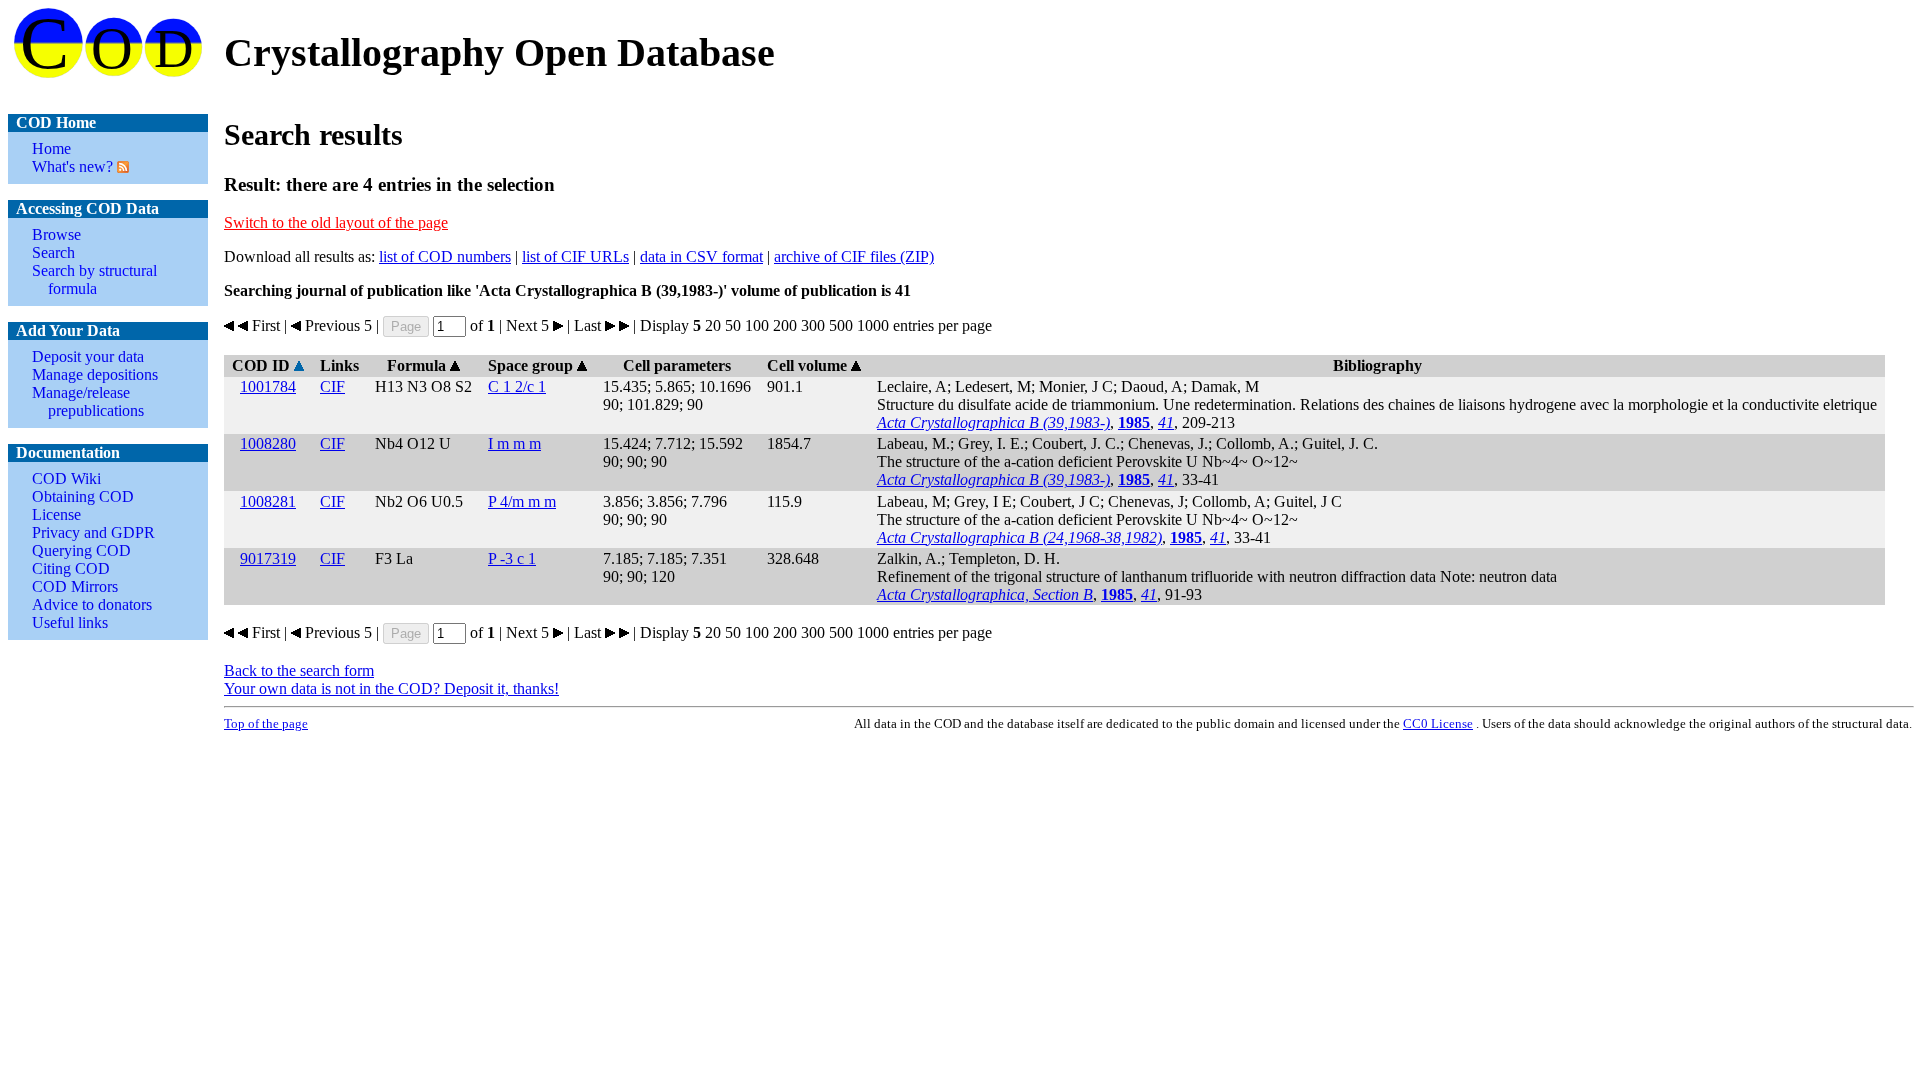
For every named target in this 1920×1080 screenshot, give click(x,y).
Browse (56, 234)
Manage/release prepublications (88, 401)
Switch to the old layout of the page (336, 222)
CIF (332, 386)
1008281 (268, 501)
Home (51, 148)
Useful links (70, 622)
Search (53, 252)
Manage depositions (95, 374)
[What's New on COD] (121, 166)
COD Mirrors (75, 586)
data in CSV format (701, 256)
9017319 (268, 558)
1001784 (268, 386)
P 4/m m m (522, 501)
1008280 (268, 443)
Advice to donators (92, 604)
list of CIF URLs (575, 256)
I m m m (514, 443)
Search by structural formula (94, 279)
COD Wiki (66, 478)
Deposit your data (88, 356)
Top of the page (266, 723)
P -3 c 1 (512, 558)
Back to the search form (299, 670)
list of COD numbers (445, 256)
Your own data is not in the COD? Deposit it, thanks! (391, 688)
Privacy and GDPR (93, 532)
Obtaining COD (83, 496)
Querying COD (81, 550)
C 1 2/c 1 (517, 386)
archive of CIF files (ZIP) (854, 256)
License (56, 514)
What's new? (72, 166)
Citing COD (71, 568)
